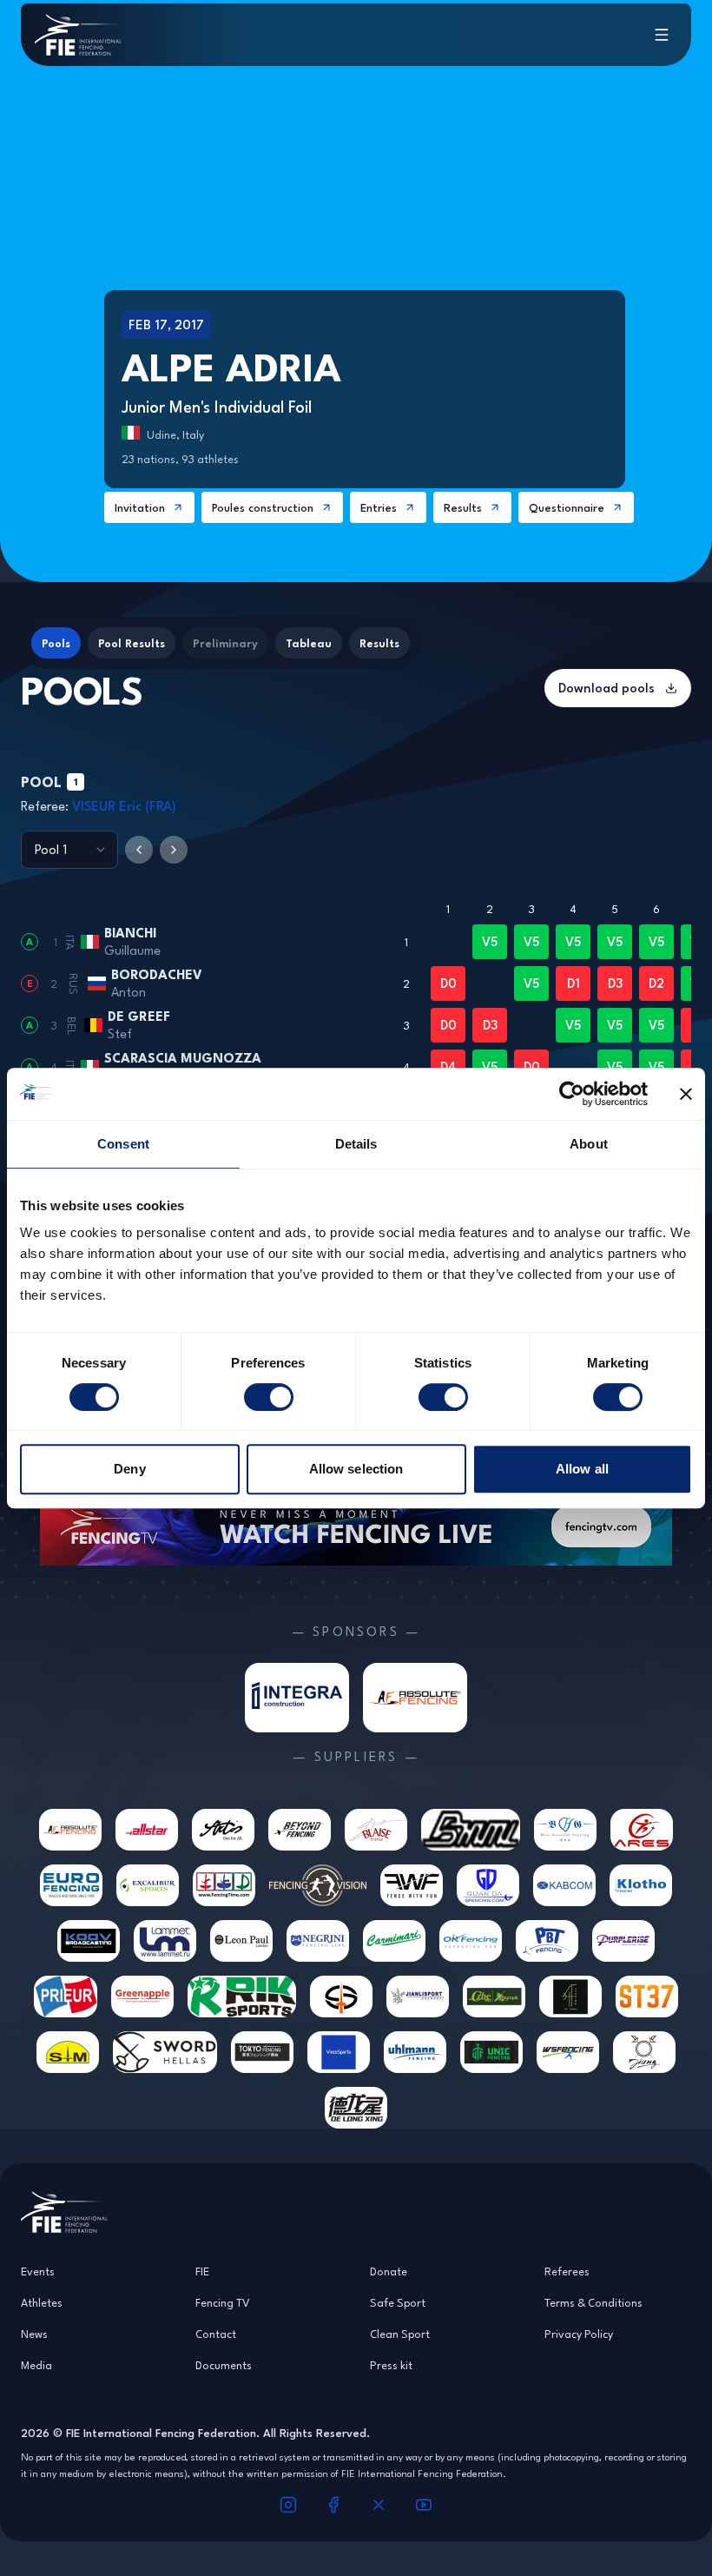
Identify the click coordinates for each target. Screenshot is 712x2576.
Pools (56, 643)
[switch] (269, 1397)
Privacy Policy (579, 2334)
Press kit (391, 2365)
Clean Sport (400, 2334)
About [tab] (589, 1144)
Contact (216, 2334)
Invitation (140, 507)
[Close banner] (686, 1094)
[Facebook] (333, 2505)
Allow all (582, 1469)
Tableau (309, 643)
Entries (379, 507)
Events (38, 2271)
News (34, 2334)
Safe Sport (398, 2302)
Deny (129, 1469)
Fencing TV (223, 2302)
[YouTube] (424, 2505)
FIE (202, 2271)
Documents (224, 2365)
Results (463, 507)
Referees (567, 2271)
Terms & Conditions (593, 2302)
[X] (379, 2505)
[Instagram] (288, 2505)
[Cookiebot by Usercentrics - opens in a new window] (572, 1094)
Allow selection (356, 1469)
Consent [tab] (123, 1144)
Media (36, 2365)
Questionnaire (567, 507)
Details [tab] (356, 1144)
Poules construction (263, 507)
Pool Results (132, 643)
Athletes (42, 2302)
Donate (389, 2271)
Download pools (607, 688)
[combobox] (69, 850)
